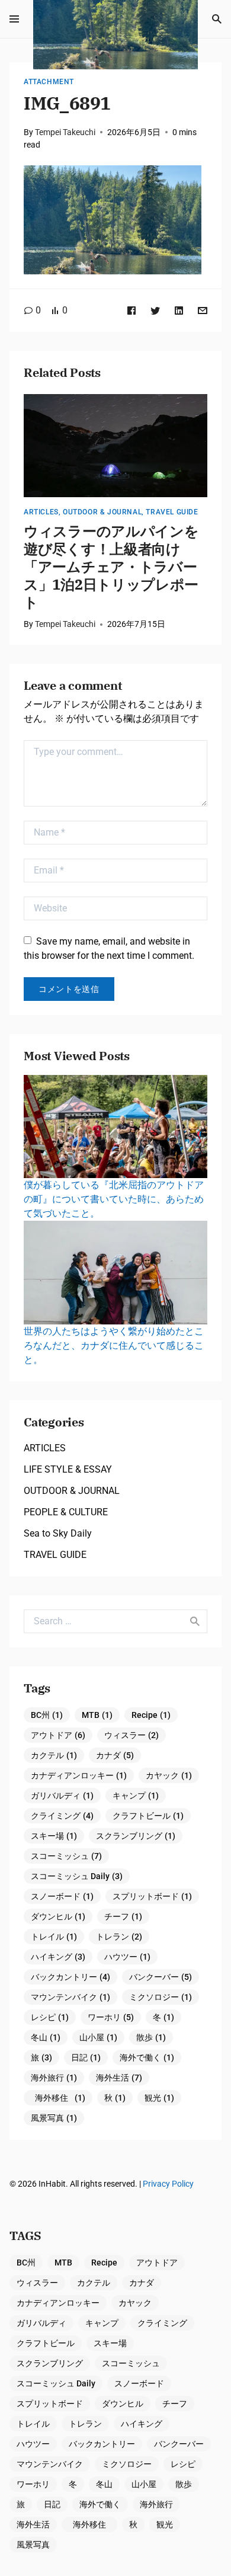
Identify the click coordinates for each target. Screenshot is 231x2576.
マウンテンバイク (70, 1997)
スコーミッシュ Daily (77, 1876)
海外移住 (60, 2098)
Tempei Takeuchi (65, 132)
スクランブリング (136, 1836)
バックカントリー (70, 1977)
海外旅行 (54, 2078)
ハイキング (58, 1957)
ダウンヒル (58, 1916)
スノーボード (62, 1896)
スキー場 (54, 1836)
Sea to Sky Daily (58, 1533)
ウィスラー (131, 1735)
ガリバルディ (62, 1796)
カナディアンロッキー (79, 1775)
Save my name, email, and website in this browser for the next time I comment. (109, 948)
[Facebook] (131, 310)
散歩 (151, 2037)
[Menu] (14, 19)
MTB (97, 1715)
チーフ (123, 1916)
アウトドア (58, 1735)
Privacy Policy (168, 2184)
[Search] (217, 19)
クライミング (62, 1816)
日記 (86, 2057)
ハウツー (127, 1957)
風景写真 (54, 2118)
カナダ (115, 1755)
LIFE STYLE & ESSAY (68, 1469)
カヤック (169, 1775)
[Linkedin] (179, 310)
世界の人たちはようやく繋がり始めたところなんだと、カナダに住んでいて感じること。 (114, 1345)
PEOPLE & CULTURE (66, 1512)
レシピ (50, 2017)
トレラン (119, 1937)
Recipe (151, 1715)
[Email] (203, 310)
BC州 (47, 1715)
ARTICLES (41, 512)
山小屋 (98, 2037)
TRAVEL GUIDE (172, 512)
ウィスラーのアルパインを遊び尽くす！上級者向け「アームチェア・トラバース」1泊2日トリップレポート (111, 567)
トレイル (54, 1937)
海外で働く (147, 2057)
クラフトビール (148, 1816)
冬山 (46, 2037)
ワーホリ (111, 2017)
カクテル (54, 1755)
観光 (159, 2098)
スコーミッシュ (66, 1856)
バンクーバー (161, 1977)
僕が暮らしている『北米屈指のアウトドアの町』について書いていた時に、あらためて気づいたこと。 (114, 1199)
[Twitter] (155, 310)
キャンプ (136, 1796)
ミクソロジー (161, 1997)
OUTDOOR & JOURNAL (102, 512)
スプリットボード (152, 1896)
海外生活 (119, 2078)
